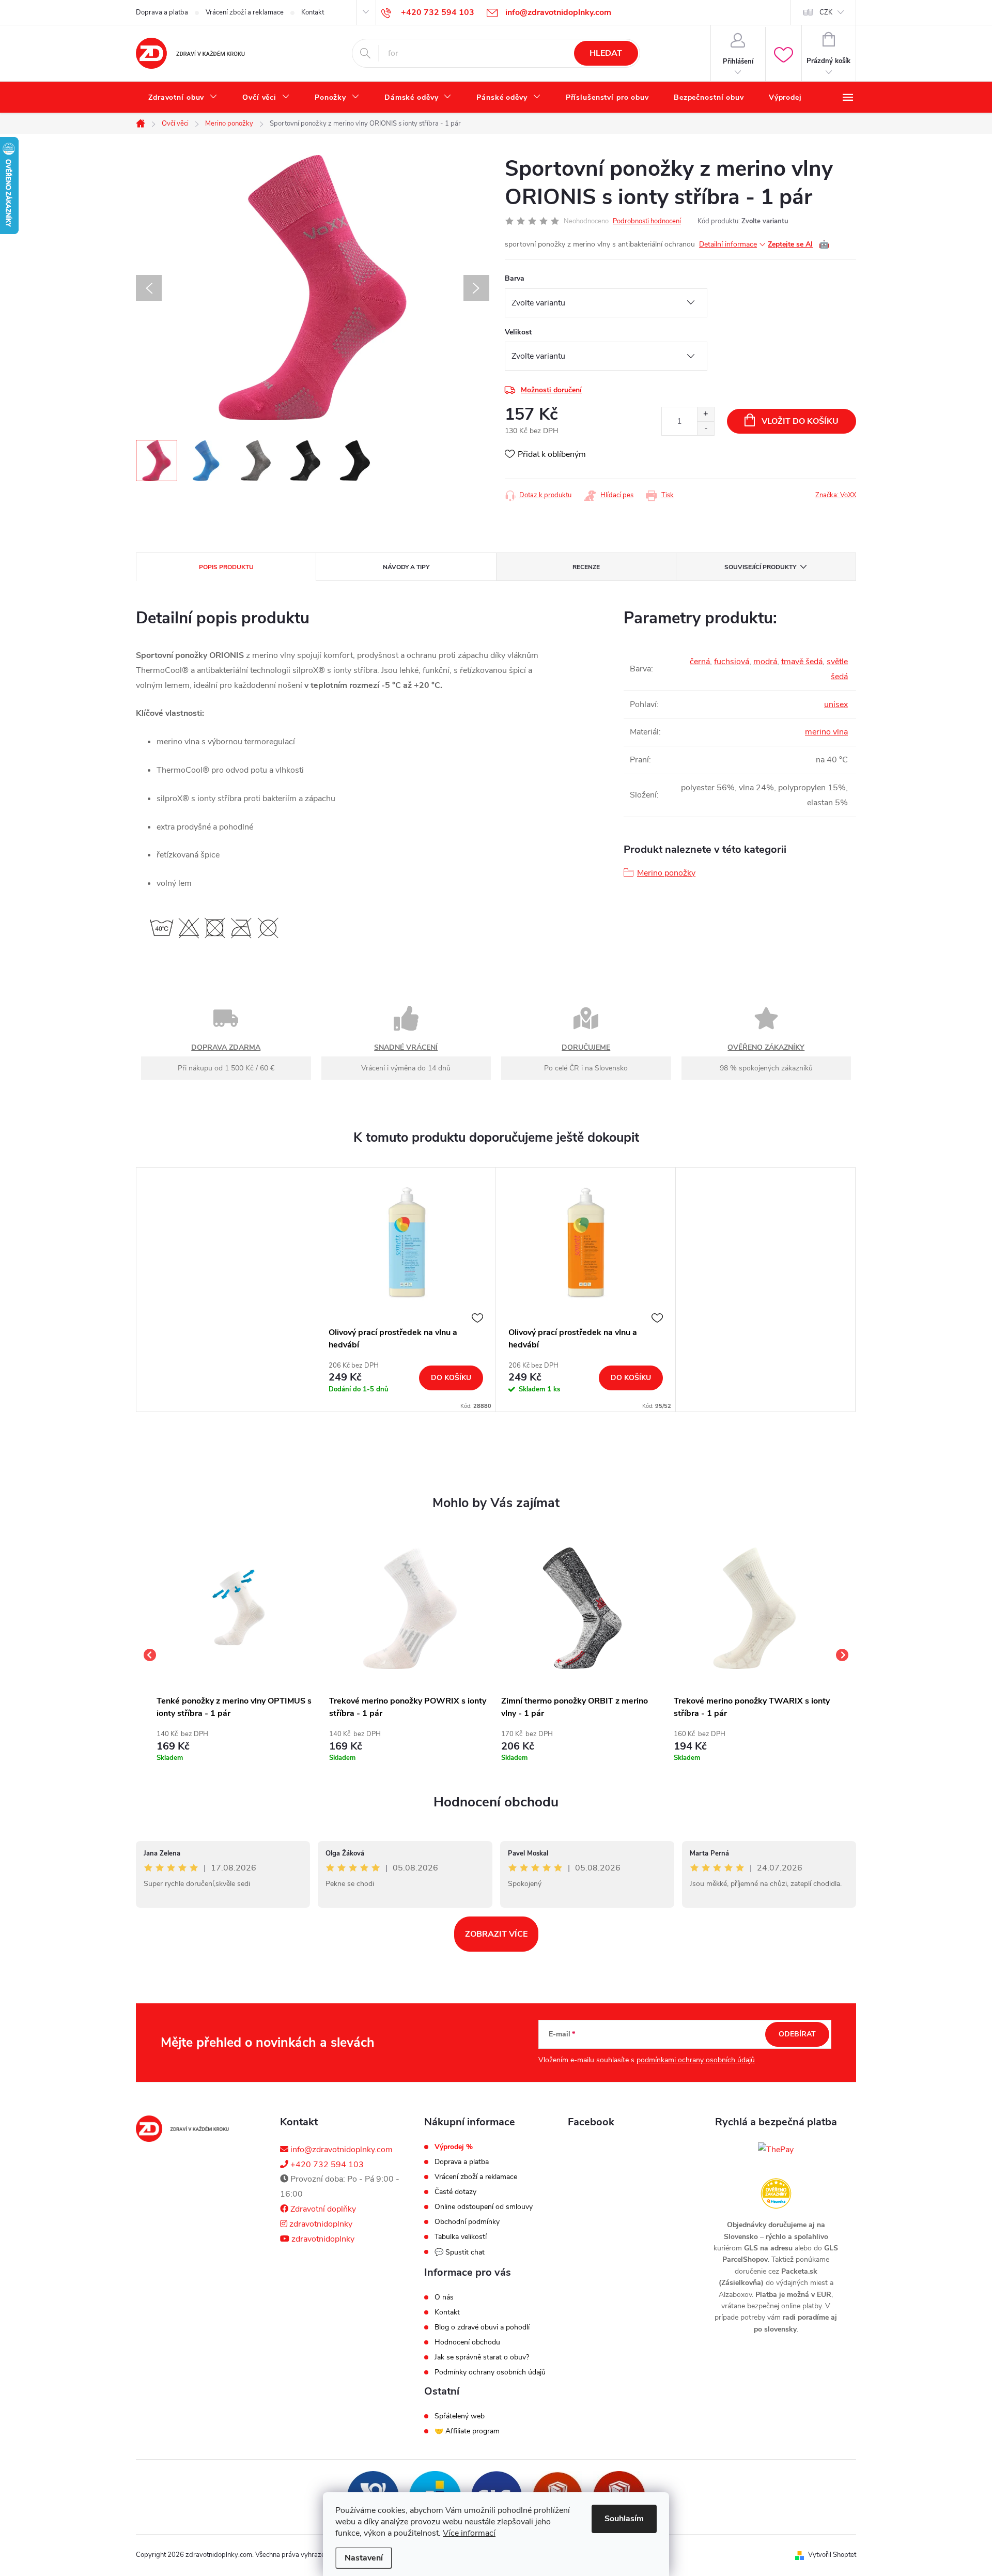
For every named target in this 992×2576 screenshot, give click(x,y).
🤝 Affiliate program (467, 2431)
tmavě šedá (802, 662)
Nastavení (364, 2558)
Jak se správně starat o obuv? (482, 2357)
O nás (444, 2297)
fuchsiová (732, 662)
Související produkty (760, 567)
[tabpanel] (406, 1290)
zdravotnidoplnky (320, 2224)
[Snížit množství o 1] (706, 428)
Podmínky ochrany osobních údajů (490, 2372)
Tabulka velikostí (461, 2237)
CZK (826, 12)
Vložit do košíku (800, 421)
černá (700, 662)
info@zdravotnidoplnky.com (340, 2150)
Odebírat (797, 2034)
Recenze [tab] (586, 567)
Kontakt (313, 12)
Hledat (606, 53)
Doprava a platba (162, 12)
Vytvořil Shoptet (832, 2555)
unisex (836, 704)
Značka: (836, 495)
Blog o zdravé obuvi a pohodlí (482, 2327)
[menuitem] (183, 98)
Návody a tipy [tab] (406, 567)
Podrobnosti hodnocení (647, 221)
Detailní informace (728, 244)
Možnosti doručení (551, 390)
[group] (238, 1655)
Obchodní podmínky (467, 2222)
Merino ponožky (666, 873)
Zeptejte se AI (799, 244)
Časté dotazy (455, 2192)
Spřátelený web (460, 2416)
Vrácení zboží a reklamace (245, 12)
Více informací (469, 2533)
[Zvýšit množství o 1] (706, 414)
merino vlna (826, 732)
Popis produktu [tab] (226, 567)
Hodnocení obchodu (496, 1802)
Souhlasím (624, 2519)
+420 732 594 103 (326, 2165)
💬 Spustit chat (460, 2252)
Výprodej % (454, 2147)
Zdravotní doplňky (322, 2209)
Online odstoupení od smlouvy (484, 2207)
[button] (238, 1744)
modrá (765, 662)
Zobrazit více (496, 1934)
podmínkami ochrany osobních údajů (696, 2060)
